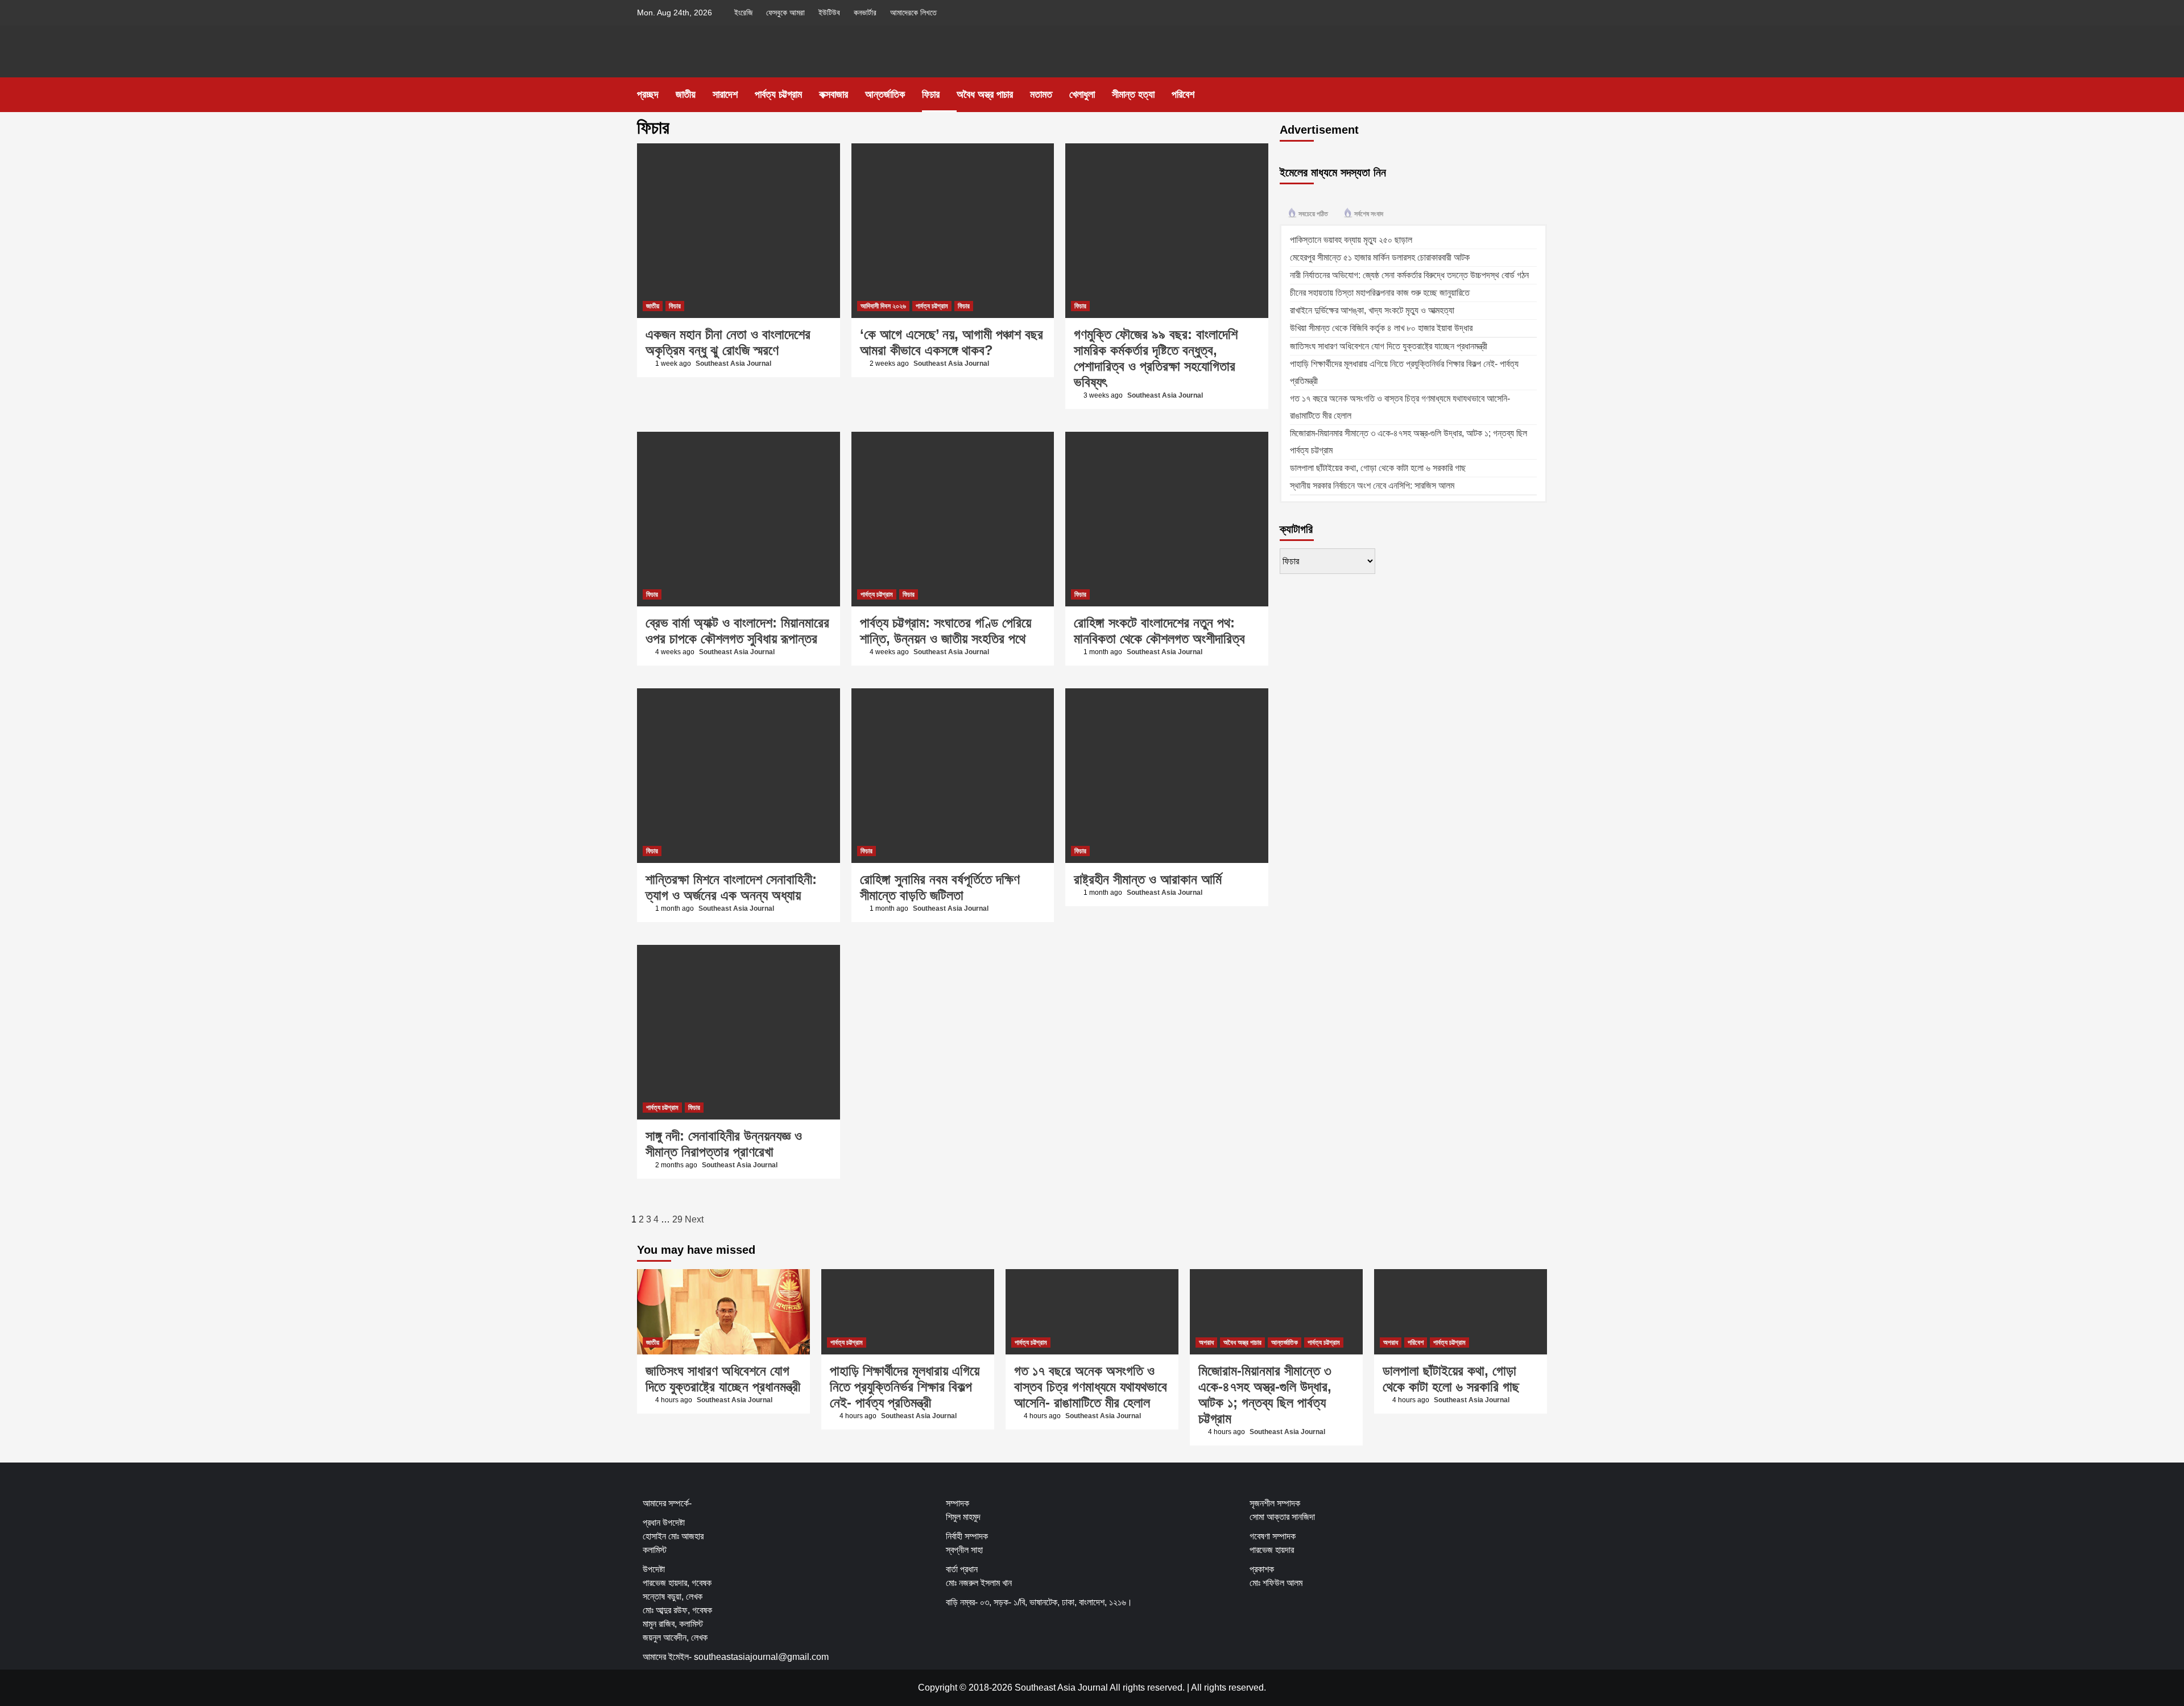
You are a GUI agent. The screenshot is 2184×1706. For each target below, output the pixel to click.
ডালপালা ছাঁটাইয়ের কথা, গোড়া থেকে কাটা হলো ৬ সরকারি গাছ (1378, 468)
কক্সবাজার (834, 94)
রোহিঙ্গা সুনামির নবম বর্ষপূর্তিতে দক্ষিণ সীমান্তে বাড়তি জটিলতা (940, 887)
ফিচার (931, 94)
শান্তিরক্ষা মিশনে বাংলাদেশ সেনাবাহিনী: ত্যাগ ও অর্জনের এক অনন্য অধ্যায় (731, 887)
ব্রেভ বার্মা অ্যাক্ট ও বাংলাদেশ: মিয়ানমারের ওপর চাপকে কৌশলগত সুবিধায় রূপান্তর (737, 631)
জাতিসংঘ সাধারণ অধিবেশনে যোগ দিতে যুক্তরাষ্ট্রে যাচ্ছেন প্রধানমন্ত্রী (1389, 346)
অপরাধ (1206, 1343)
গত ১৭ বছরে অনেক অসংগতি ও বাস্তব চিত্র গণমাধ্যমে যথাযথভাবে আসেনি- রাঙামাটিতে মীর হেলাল (1091, 1387)
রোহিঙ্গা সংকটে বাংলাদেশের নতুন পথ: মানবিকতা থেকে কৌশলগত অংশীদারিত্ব (1159, 631)
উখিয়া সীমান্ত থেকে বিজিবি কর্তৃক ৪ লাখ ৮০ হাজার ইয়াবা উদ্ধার (1381, 328)
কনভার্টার (865, 13)
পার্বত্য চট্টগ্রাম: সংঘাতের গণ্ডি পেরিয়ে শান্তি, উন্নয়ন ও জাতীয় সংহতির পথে (946, 631)
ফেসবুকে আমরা (785, 13)
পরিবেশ (1183, 94)
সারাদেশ (725, 94)
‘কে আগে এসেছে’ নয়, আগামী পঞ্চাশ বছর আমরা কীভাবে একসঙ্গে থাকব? (952, 342)
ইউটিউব (829, 13)
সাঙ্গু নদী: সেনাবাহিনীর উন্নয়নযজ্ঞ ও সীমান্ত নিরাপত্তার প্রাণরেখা (724, 1144)
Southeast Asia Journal (733, 363)
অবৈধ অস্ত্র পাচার (985, 94)
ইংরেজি (743, 13)
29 (677, 1219)
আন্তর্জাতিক (885, 94)
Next (694, 1219)
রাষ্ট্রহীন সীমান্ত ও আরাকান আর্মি (1148, 879)
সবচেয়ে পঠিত (1313, 214)
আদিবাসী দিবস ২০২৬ (883, 306)
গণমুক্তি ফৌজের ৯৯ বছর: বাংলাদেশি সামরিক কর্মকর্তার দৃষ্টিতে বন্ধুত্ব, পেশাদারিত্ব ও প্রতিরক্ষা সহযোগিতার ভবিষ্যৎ (1156, 358)
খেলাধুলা (1082, 94)
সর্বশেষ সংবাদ (1369, 214)
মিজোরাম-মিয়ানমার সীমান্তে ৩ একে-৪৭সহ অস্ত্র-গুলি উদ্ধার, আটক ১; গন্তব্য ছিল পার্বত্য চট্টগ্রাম (1265, 1395)
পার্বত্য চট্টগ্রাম (778, 94)
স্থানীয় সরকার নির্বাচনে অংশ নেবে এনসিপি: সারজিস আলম (1372, 486)
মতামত (1041, 94)
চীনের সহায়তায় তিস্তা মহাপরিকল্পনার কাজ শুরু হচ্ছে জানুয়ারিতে (1380, 293)
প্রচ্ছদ (648, 94)
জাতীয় (686, 94)
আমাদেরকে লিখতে (913, 13)
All (1196, 1688)
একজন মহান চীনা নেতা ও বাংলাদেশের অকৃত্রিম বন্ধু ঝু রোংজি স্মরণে (728, 342)
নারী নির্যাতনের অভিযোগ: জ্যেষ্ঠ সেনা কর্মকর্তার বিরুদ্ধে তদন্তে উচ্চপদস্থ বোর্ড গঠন (1409, 275)
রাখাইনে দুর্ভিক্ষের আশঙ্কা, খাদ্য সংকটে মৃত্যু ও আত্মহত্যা (1372, 310)
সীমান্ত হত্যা (1133, 94)
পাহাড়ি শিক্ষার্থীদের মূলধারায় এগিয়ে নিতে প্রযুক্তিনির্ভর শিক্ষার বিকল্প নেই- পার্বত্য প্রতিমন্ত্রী (905, 1387)
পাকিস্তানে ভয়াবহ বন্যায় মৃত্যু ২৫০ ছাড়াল (1351, 240)
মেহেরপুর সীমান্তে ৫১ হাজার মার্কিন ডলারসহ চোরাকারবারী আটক (1380, 257)
